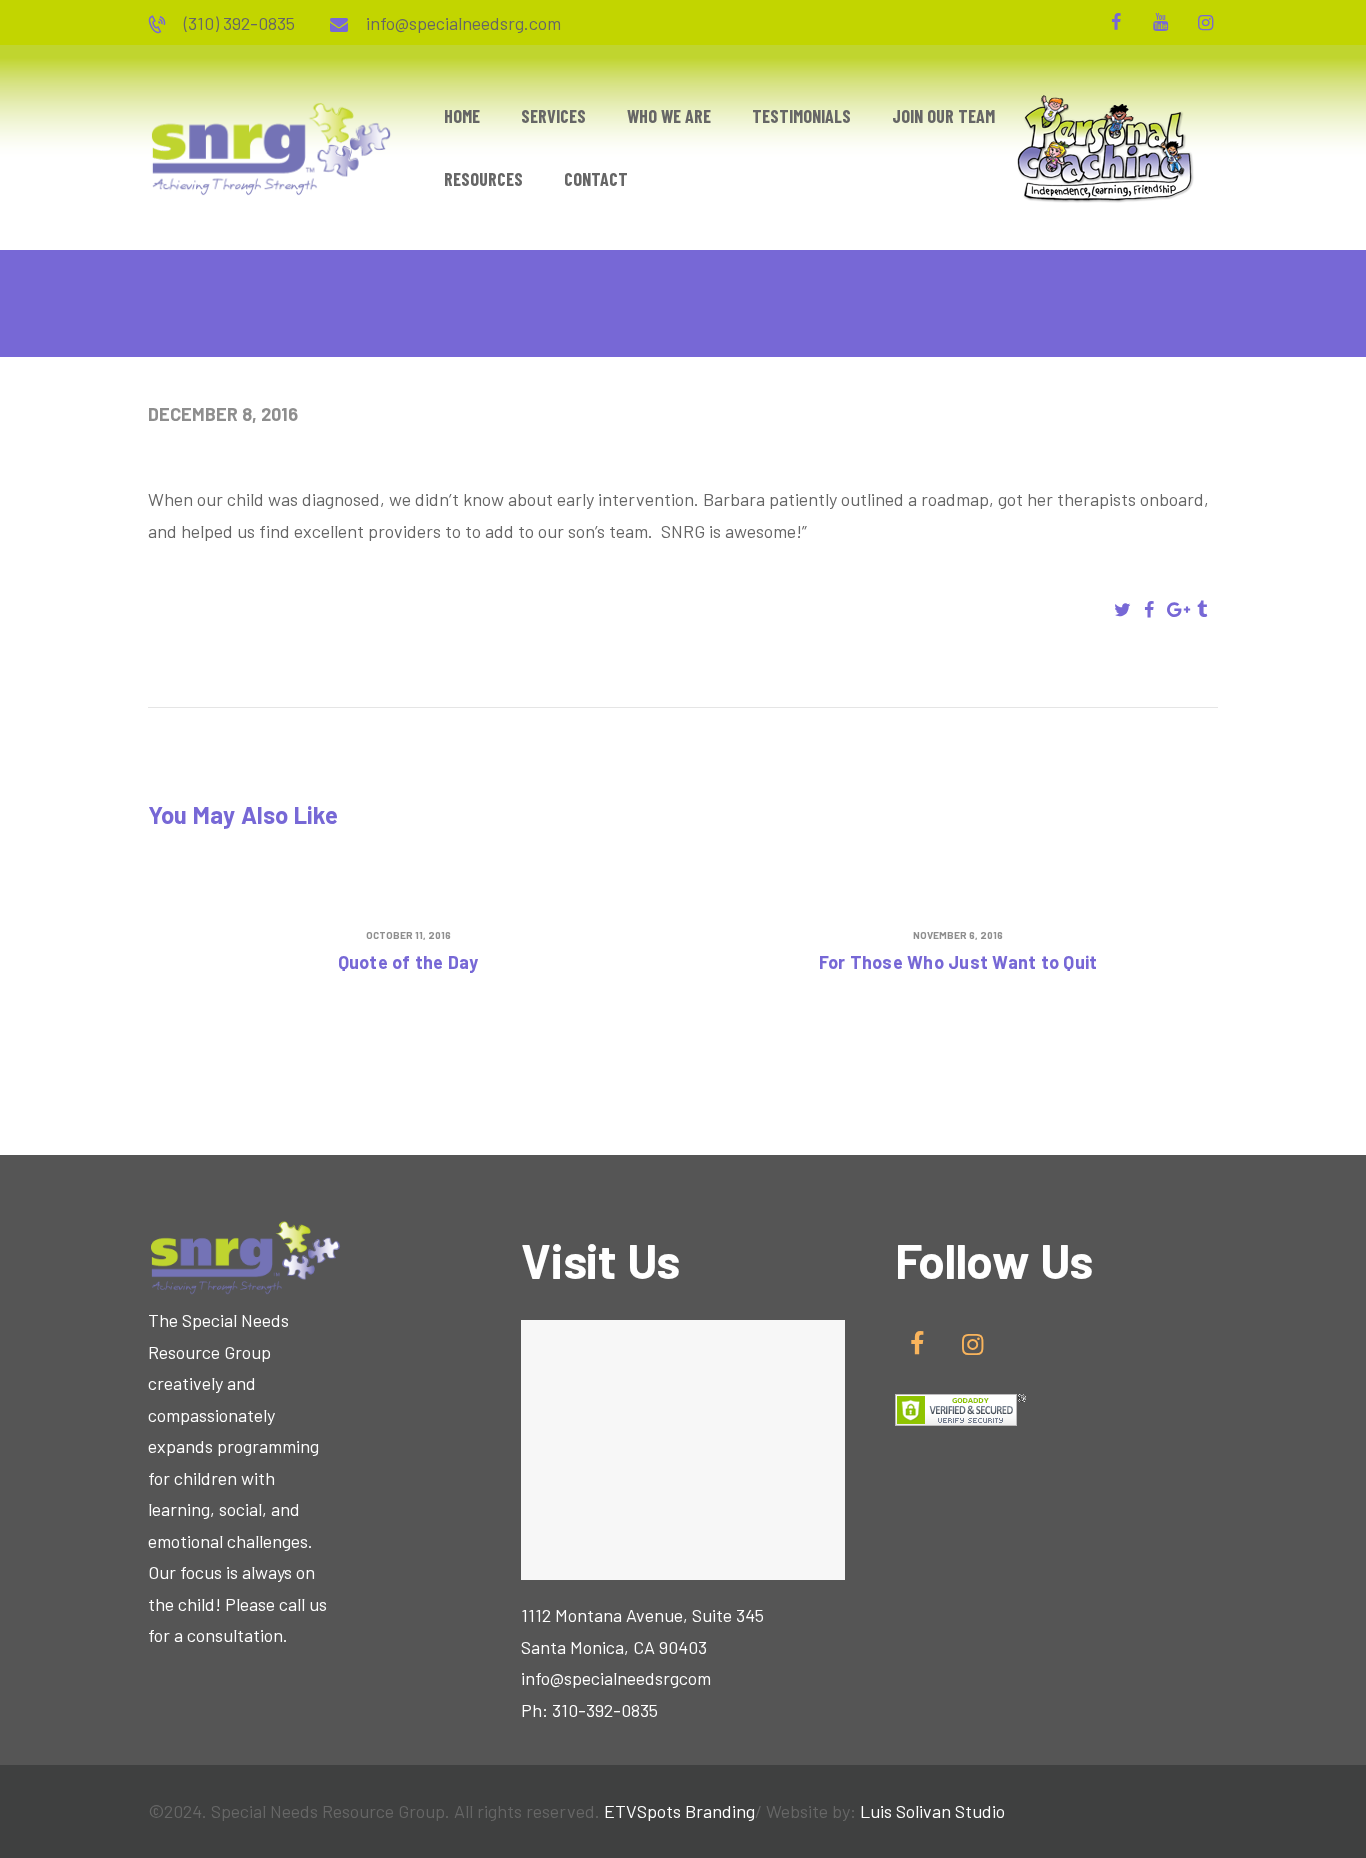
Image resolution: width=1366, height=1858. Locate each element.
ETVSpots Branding (679, 1811)
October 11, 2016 (408, 935)
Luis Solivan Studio (932, 1811)
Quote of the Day (408, 962)
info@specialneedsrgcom (616, 1678)
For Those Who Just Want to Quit (958, 962)
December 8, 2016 (223, 414)
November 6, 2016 (958, 935)
